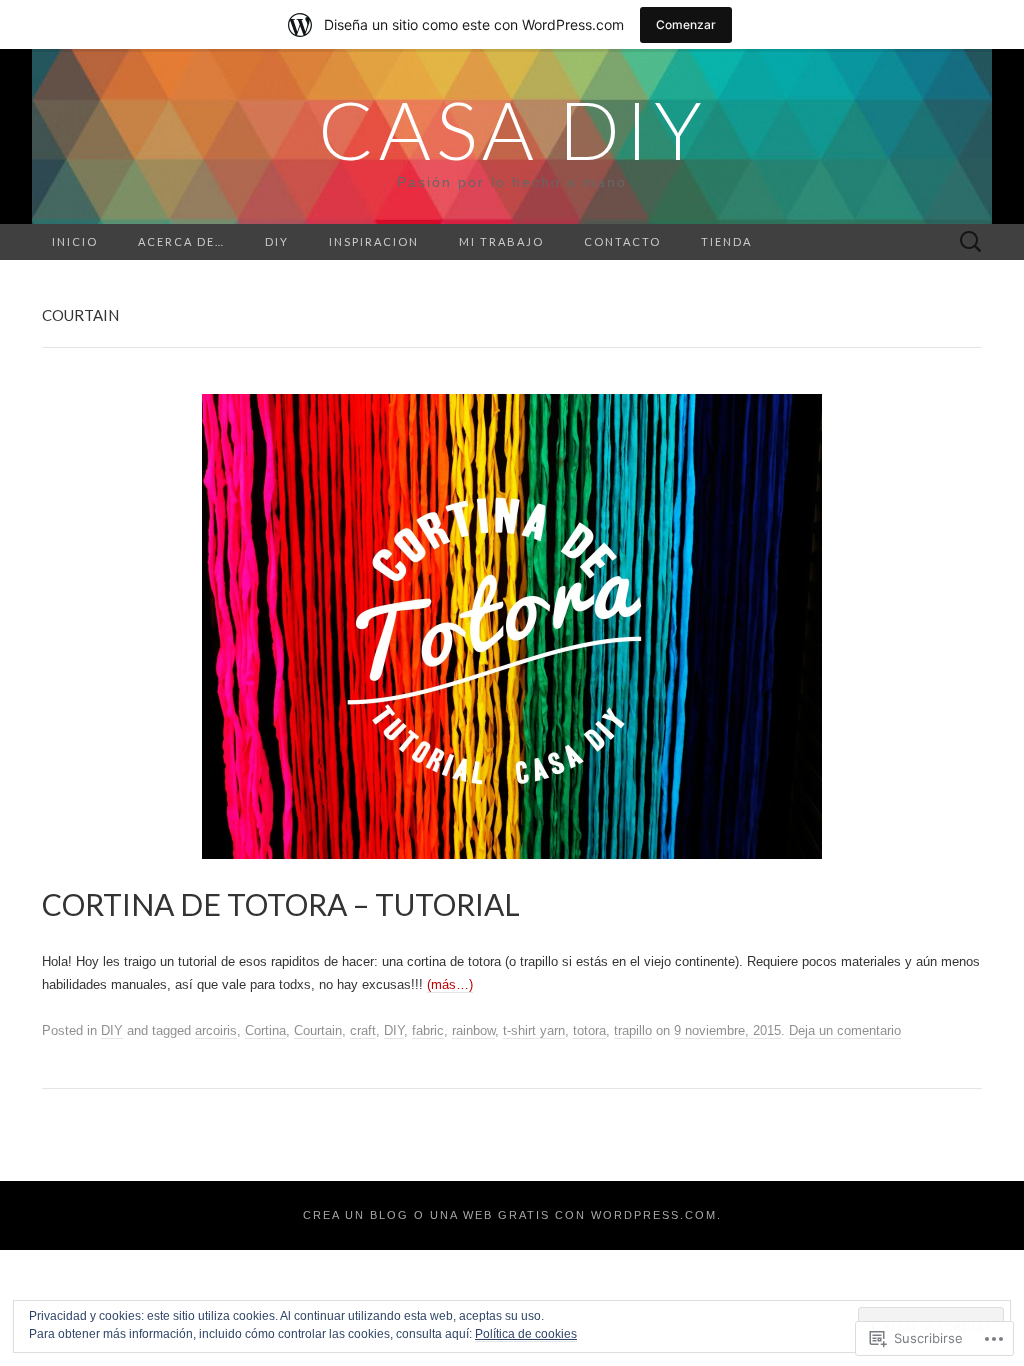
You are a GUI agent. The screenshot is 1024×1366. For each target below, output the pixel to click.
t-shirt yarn (534, 1030)
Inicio (75, 241)
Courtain (318, 1030)
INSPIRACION (374, 241)
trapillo (633, 1030)
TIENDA (726, 241)
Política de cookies (526, 1334)
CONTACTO (622, 241)
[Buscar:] (971, 242)
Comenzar (686, 24)
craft (363, 1030)
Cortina (265, 1030)
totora (589, 1030)
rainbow (473, 1030)
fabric (428, 1030)
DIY (277, 241)
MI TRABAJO (501, 241)
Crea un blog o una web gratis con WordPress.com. (512, 1215)
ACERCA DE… (181, 241)
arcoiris (216, 1030)
